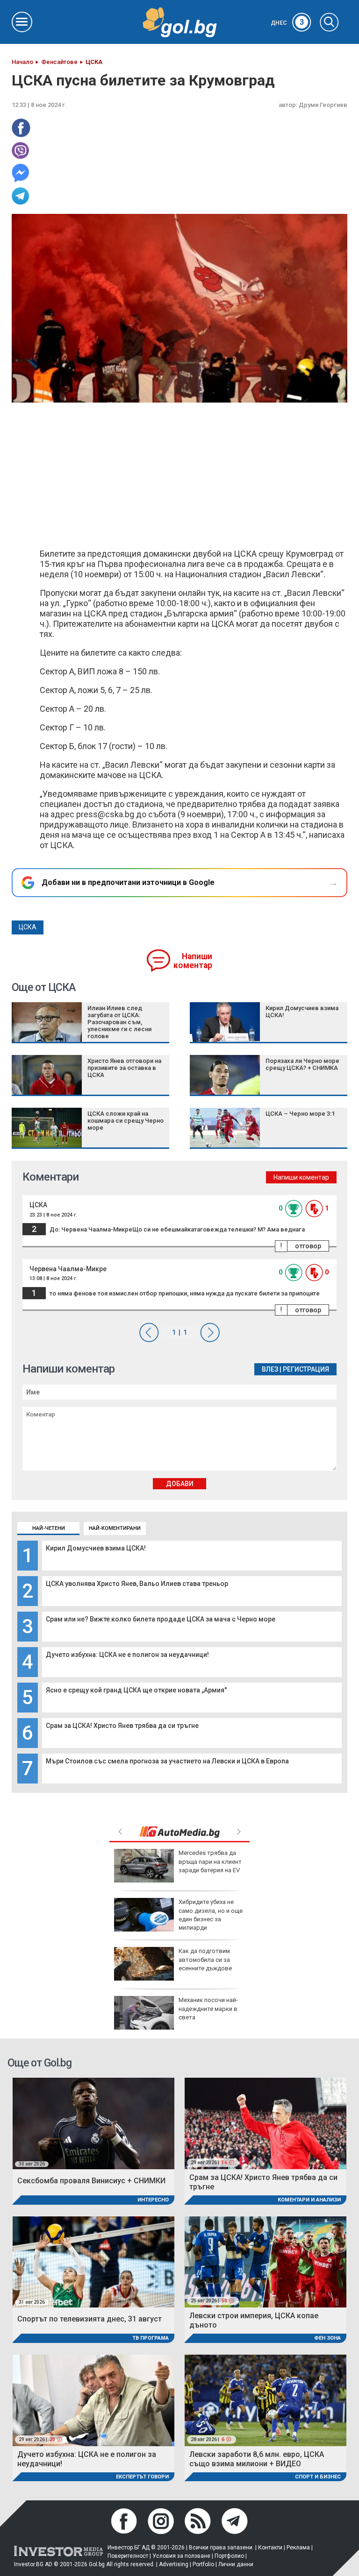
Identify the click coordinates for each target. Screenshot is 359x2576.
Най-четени (49, 1528)
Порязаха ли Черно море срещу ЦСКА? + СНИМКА (302, 1064)
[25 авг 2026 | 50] (266, 2261)
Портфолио (229, 2556)
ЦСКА (28, 927)
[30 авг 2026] (93, 2123)
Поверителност (128, 2556)
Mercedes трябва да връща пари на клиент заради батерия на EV (210, 1861)
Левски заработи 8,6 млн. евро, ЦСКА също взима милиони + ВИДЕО (257, 2459)
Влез (270, 1369)
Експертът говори (142, 2477)
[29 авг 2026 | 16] (266, 2123)
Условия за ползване (181, 2556)
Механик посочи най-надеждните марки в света (208, 2008)
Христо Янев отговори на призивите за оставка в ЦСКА (124, 1068)
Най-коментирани (115, 1528)
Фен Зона (327, 2338)
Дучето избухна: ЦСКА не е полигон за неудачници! (127, 1655)
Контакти (270, 2548)
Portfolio (203, 2564)
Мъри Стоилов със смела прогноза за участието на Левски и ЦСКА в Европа (167, 1761)
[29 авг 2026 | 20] (93, 2400)
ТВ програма (151, 2338)
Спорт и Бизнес (318, 2477)
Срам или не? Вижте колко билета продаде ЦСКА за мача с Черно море (161, 1619)
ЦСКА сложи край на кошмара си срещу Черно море (126, 1121)
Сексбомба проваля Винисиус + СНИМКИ (91, 2181)
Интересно (153, 2200)
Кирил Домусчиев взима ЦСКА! (96, 1548)
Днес (287, 23)
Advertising (174, 2564)
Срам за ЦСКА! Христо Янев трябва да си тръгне (122, 1726)
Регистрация (306, 1369)
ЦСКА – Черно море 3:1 (300, 1114)
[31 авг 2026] (93, 2261)
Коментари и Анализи (309, 2200)
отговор (308, 1246)
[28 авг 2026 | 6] (266, 2400)
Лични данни (236, 2564)
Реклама (298, 2548)
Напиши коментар (193, 961)
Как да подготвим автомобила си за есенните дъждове (205, 1959)
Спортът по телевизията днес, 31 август (90, 2319)
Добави (180, 1484)
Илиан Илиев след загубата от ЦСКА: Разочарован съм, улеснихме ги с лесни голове (119, 1022)
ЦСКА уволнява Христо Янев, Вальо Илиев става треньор (137, 1584)
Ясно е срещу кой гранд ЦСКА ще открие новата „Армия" (136, 1690)
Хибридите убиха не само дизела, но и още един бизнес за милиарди (211, 1915)
